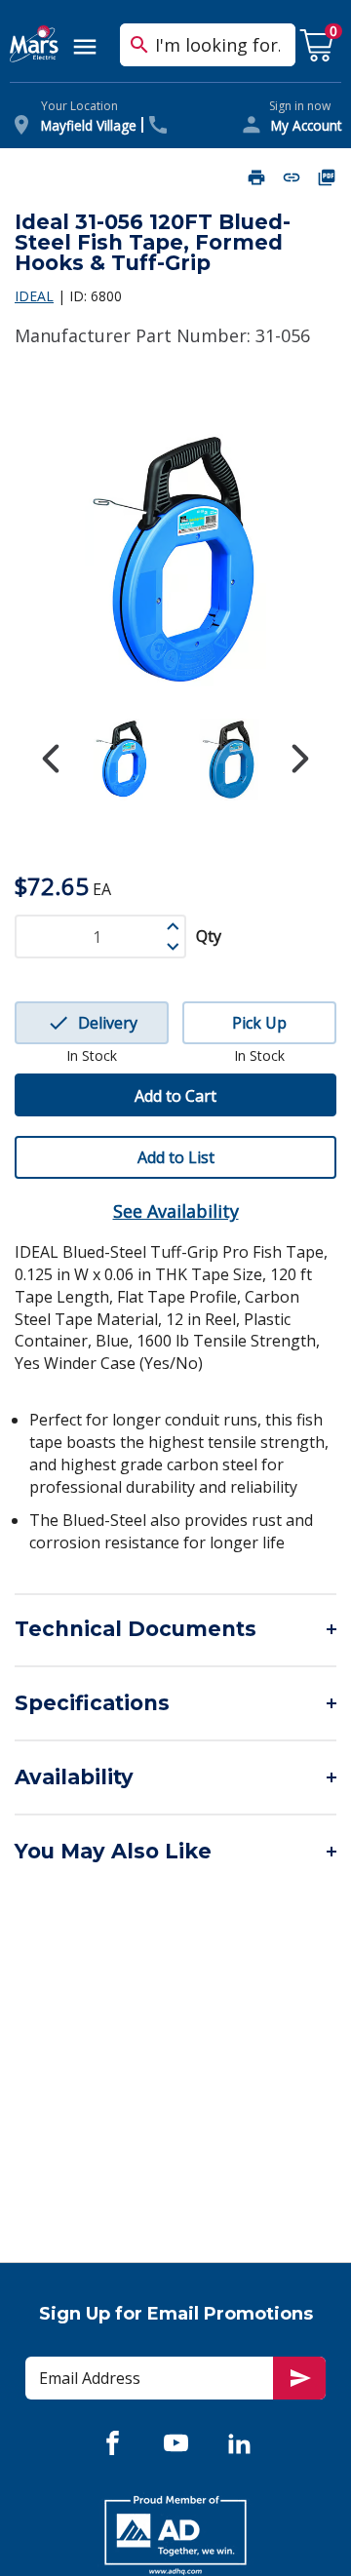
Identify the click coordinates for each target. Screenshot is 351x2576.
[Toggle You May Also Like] (175, 1852)
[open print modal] (256, 177)
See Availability (176, 1211)
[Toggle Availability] (175, 1777)
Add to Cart (175, 1096)
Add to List (176, 1157)
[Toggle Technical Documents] (175, 1629)
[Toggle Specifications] (175, 1703)
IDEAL (34, 296)
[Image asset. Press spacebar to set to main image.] (122, 760)
